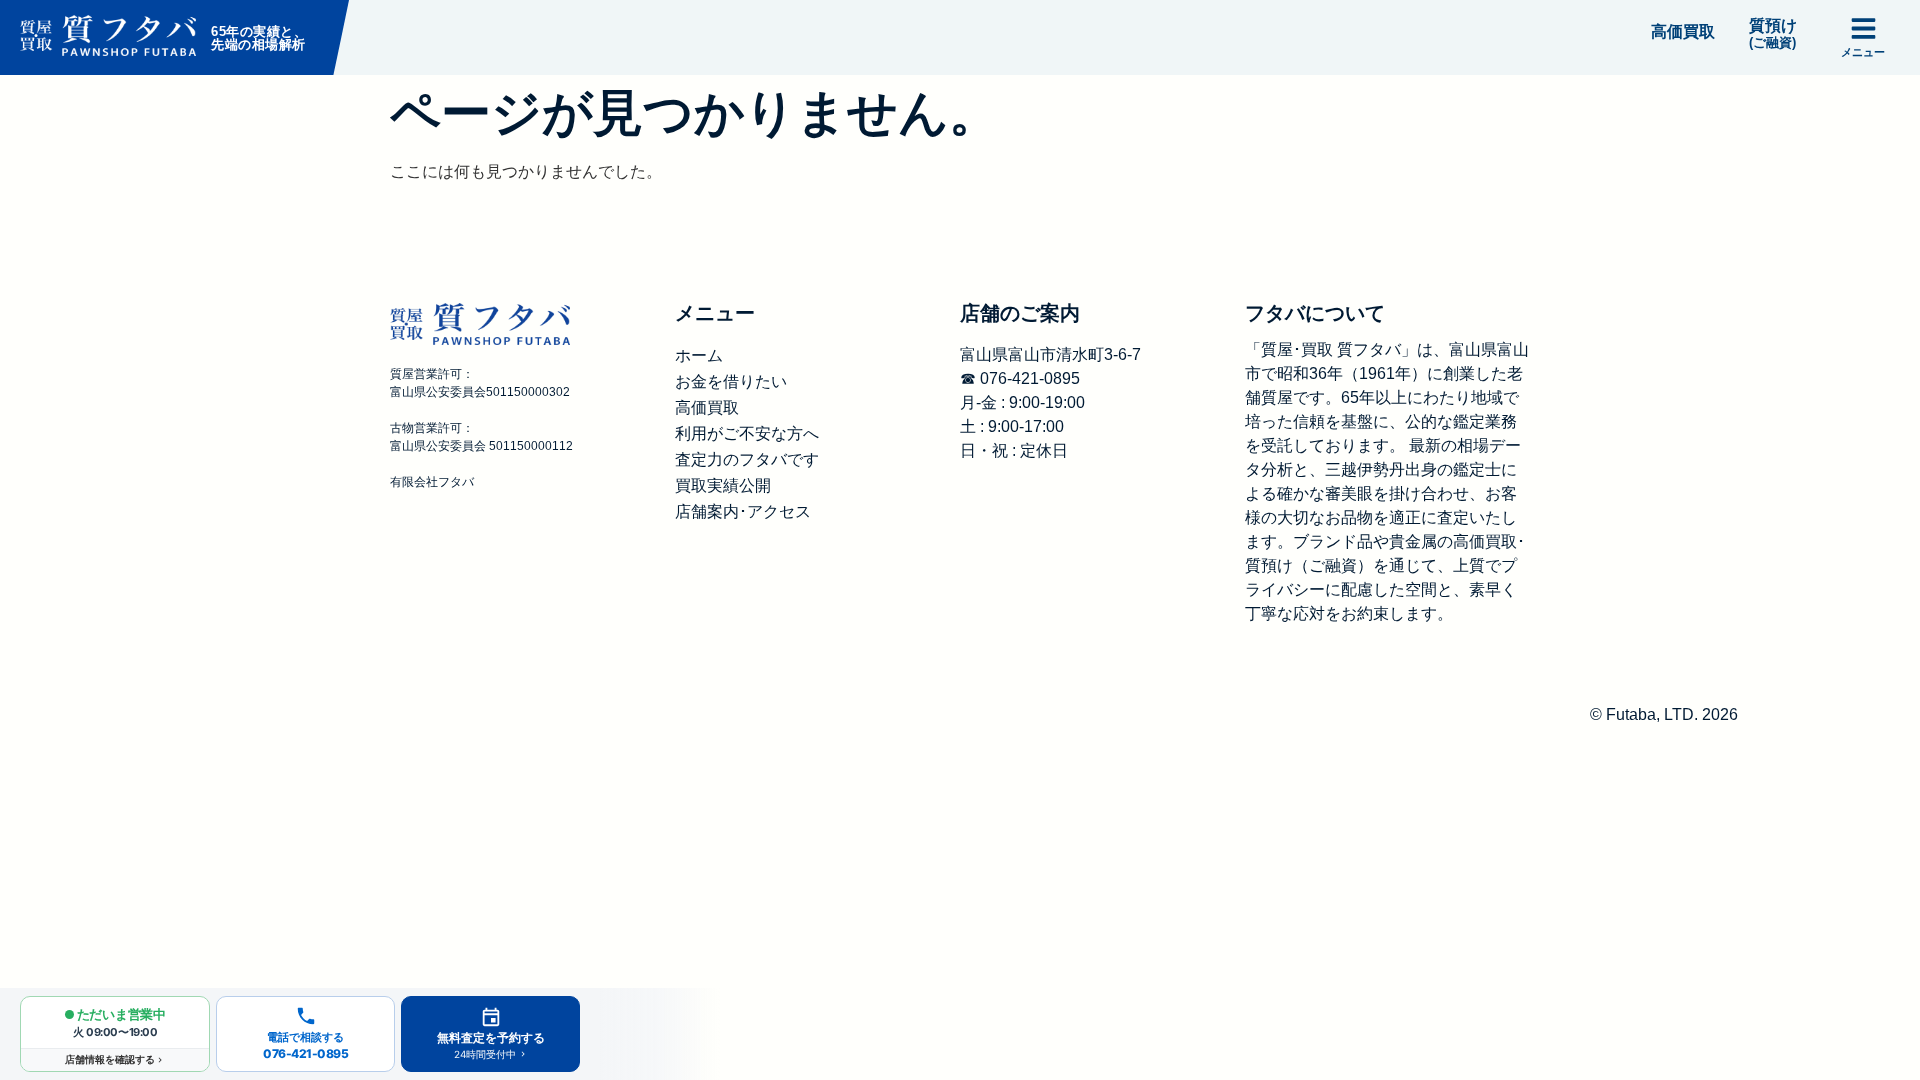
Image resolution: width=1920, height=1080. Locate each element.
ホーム (699, 355)
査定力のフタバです (747, 459)
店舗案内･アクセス (743, 511)
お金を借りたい (731, 381)
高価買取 (707, 407)
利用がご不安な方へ (747, 433)
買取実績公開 (723, 485)
